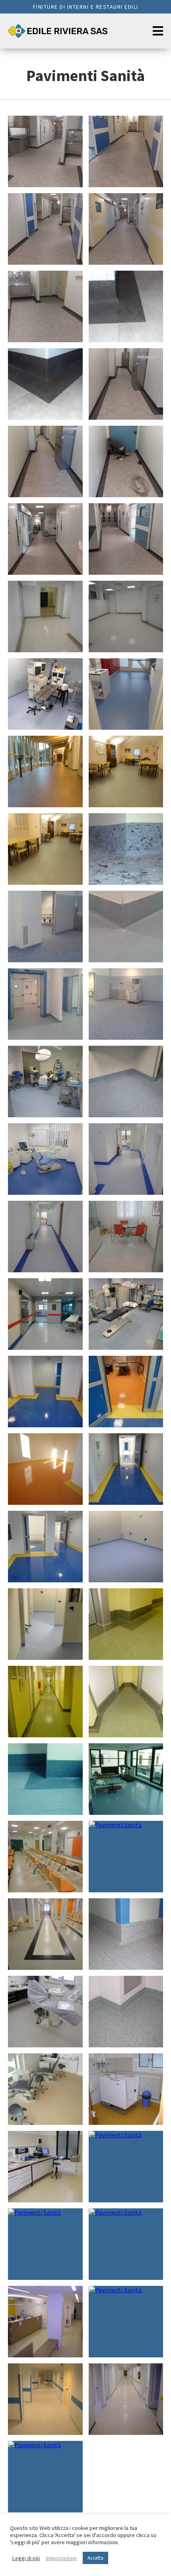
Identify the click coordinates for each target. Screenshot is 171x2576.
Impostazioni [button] (61, 2558)
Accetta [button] (95, 2558)
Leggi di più (26, 2558)
